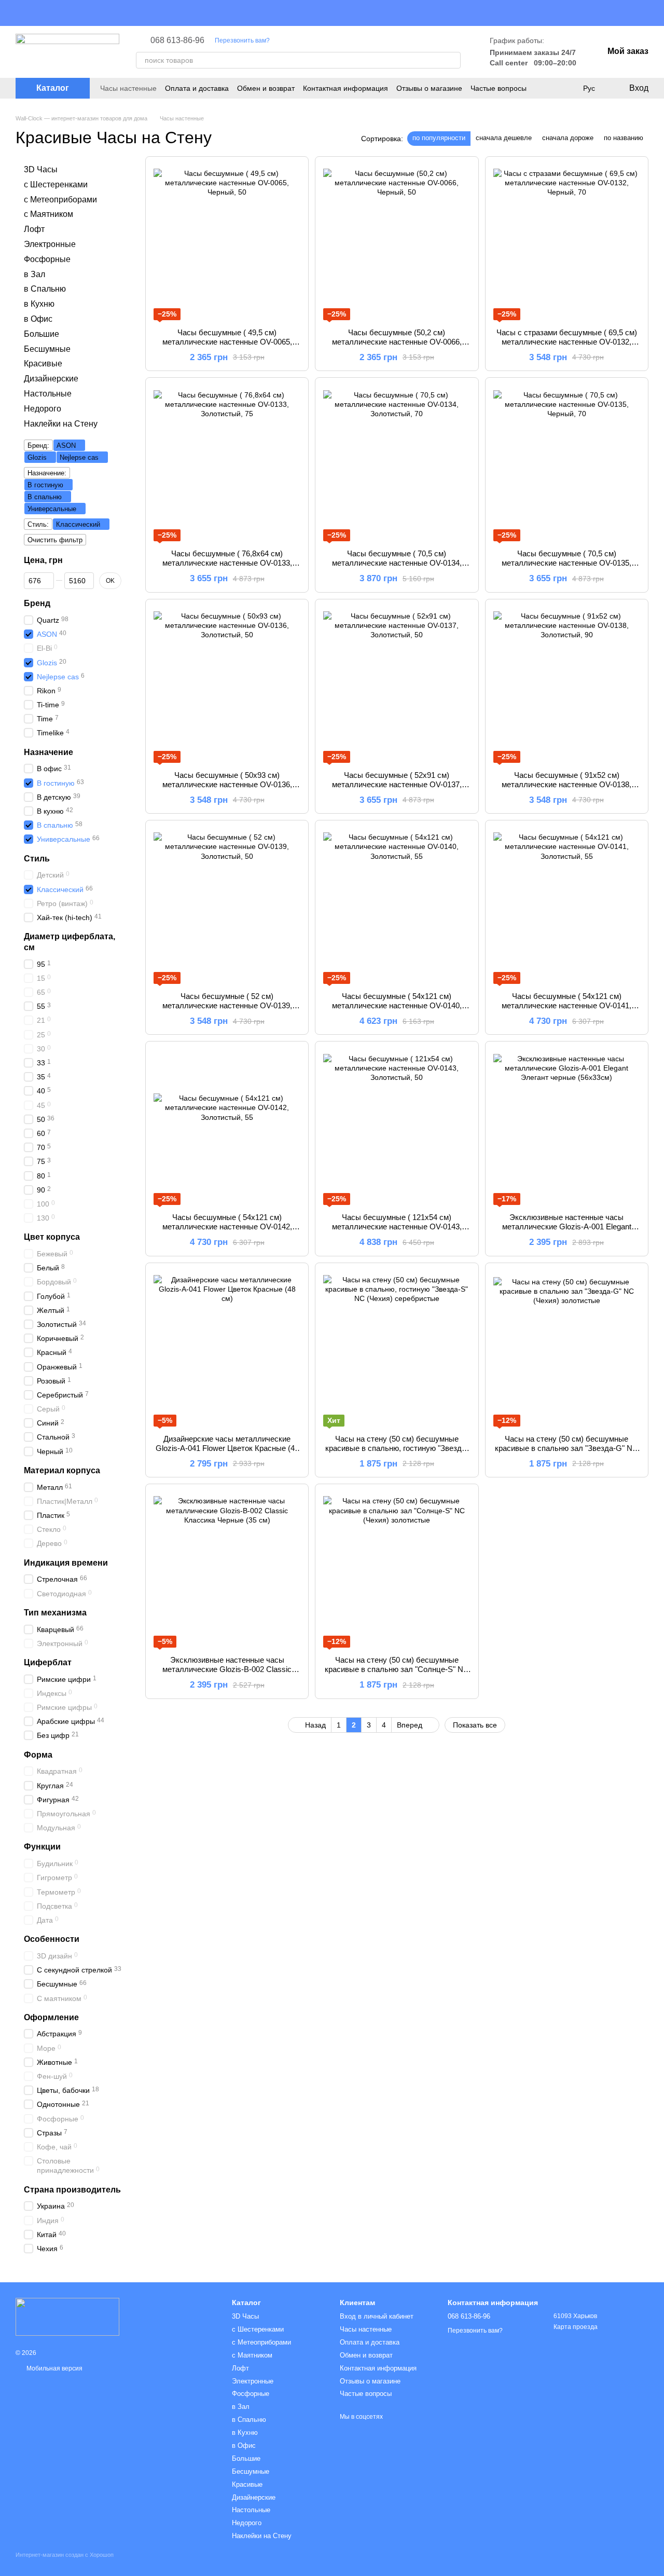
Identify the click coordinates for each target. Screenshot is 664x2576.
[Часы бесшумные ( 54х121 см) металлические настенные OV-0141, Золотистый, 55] (567, 906)
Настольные (48, 394)
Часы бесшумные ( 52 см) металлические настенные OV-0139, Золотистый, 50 (227, 1005)
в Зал (34, 274)
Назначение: (47, 473)
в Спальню (45, 289)
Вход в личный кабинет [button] (377, 2316)
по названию (624, 138)
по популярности (439, 138)
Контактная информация (345, 88)
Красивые (43, 364)
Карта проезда (576, 2327)
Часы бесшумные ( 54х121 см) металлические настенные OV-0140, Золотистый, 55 (397, 1005)
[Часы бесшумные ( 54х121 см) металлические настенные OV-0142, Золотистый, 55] (227, 1127)
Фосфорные (47, 259)
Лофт (34, 229)
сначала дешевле (504, 138)
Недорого (43, 409)
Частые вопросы (499, 88)
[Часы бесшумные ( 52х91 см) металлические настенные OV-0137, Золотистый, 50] (397, 685)
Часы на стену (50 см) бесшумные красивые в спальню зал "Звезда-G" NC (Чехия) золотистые (566, 1448)
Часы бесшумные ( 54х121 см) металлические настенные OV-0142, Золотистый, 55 (227, 1227)
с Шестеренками (56, 184)
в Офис (38, 319)
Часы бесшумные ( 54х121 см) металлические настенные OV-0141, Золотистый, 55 (566, 1005)
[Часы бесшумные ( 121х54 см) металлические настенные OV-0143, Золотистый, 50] (397, 1127)
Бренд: (38, 446)
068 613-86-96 (177, 40)
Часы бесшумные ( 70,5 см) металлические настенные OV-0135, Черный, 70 (566, 563)
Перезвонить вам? (242, 40)
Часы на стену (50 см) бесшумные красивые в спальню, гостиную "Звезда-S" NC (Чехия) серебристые (397, 1448)
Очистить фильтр (55, 540)
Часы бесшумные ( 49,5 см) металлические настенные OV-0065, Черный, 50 (227, 342)
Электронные (50, 244)
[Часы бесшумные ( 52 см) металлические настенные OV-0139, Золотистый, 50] (227, 906)
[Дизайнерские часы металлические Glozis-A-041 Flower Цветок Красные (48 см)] (227, 1349)
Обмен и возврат (266, 88)
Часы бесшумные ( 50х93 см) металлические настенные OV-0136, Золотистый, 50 (227, 784)
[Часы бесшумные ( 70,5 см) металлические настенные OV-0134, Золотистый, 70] (397, 463)
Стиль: (38, 524)
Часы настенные (128, 88)
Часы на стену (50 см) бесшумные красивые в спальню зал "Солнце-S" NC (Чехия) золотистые (397, 1669)
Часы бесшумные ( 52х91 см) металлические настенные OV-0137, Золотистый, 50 (397, 784)
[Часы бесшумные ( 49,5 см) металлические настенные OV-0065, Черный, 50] (227, 242)
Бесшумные (47, 348)
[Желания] (568, 88)
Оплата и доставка (197, 88)
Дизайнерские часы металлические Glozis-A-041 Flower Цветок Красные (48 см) (227, 1448)
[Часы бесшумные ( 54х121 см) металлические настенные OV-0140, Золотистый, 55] (397, 906)
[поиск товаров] (452, 60)
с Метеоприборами (60, 199)
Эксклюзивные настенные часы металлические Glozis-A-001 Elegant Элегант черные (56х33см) (567, 1227)
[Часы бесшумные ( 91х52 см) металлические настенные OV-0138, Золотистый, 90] (567, 685)
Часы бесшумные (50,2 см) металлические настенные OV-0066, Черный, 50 (397, 342)
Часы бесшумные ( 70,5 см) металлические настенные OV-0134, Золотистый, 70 (397, 563)
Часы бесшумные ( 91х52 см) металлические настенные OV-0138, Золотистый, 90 (566, 784)
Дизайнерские (51, 379)
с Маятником (49, 214)
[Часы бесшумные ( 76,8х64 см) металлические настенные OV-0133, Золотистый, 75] (227, 463)
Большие (41, 334)
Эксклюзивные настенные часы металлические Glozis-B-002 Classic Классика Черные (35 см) (227, 1669)
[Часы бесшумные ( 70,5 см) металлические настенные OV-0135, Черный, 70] (567, 463)
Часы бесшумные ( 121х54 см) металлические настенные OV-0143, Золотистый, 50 (397, 1227)
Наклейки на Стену (61, 423)
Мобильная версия (54, 2368)
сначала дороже (568, 138)
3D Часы (41, 169)
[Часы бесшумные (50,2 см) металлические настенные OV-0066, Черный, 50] (397, 242)
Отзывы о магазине (429, 88)
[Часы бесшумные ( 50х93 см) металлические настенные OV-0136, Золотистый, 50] (227, 685)
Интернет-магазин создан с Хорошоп (65, 2555)
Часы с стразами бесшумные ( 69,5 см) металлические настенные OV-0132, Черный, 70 (567, 342)
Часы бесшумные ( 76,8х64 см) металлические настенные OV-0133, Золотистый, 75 (227, 563)
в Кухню (39, 304)
